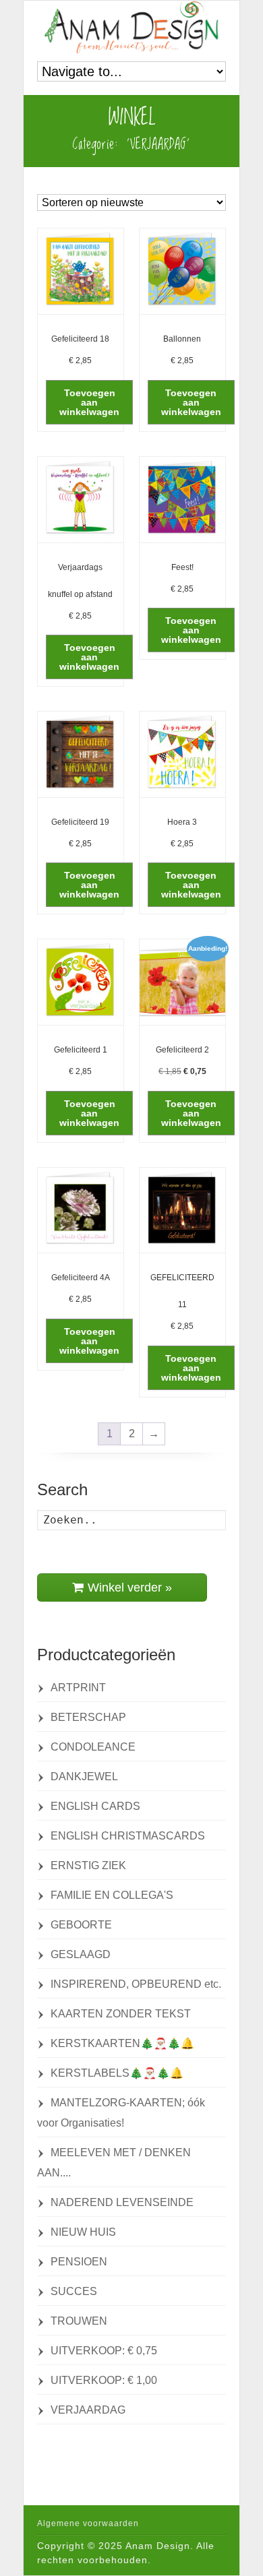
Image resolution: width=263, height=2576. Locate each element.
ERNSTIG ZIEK (88, 1865)
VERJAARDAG (88, 2410)
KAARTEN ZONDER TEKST (121, 2014)
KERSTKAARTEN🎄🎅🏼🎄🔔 (122, 2043)
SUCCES (74, 2291)
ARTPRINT (78, 1688)
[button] (89, 402)
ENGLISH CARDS (95, 1806)
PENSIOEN (79, 2262)
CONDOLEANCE (93, 1747)
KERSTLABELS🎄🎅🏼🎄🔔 (117, 2073)
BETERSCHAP (88, 1717)
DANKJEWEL (84, 1777)
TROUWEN (79, 2321)
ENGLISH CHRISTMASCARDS (128, 1836)
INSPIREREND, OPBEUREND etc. (136, 1984)
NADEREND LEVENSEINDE (122, 2202)
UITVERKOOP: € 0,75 (104, 2351)
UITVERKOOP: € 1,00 (104, 2380)
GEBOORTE (81, 1925)
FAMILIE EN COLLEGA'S (112, 1895)
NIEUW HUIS (83, 2232)
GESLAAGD (81, 1954)
